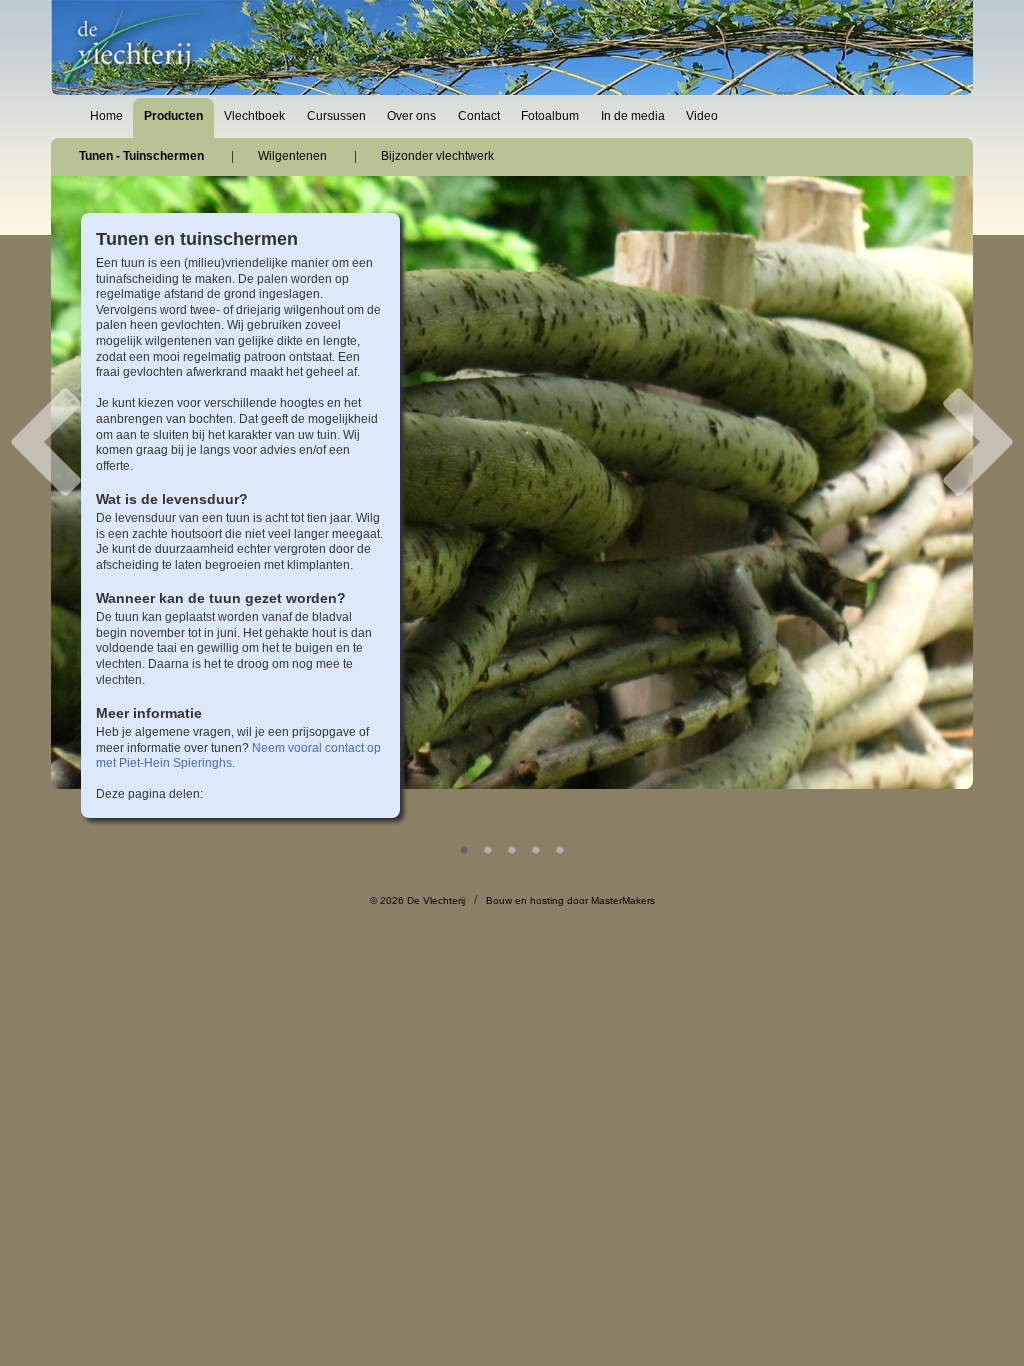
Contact (479, 116)
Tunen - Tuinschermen (141, 156)
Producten (173, 116)
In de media (633, 116)
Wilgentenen (292, 156)
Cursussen (336, 116)
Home (106, 116)
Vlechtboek (254, 116)
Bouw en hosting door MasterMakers (570, 900)
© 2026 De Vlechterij (417, 900)
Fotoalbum (550, 116)
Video (702, 116)
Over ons (411, 116)
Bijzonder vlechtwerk (437, 156)
